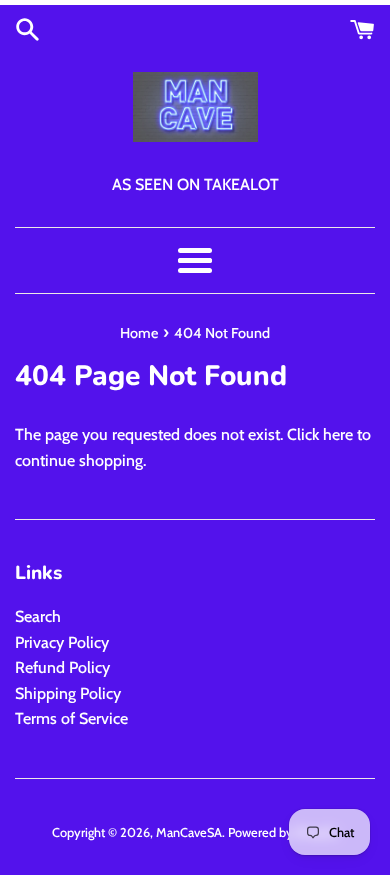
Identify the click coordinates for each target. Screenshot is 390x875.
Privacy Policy (62, 642)
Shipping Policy (68, 693)
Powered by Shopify (283, 832)
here (338, 434)
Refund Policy (62, 667)
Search (38, 616)
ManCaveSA (189, 832)
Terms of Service (71, 718)
